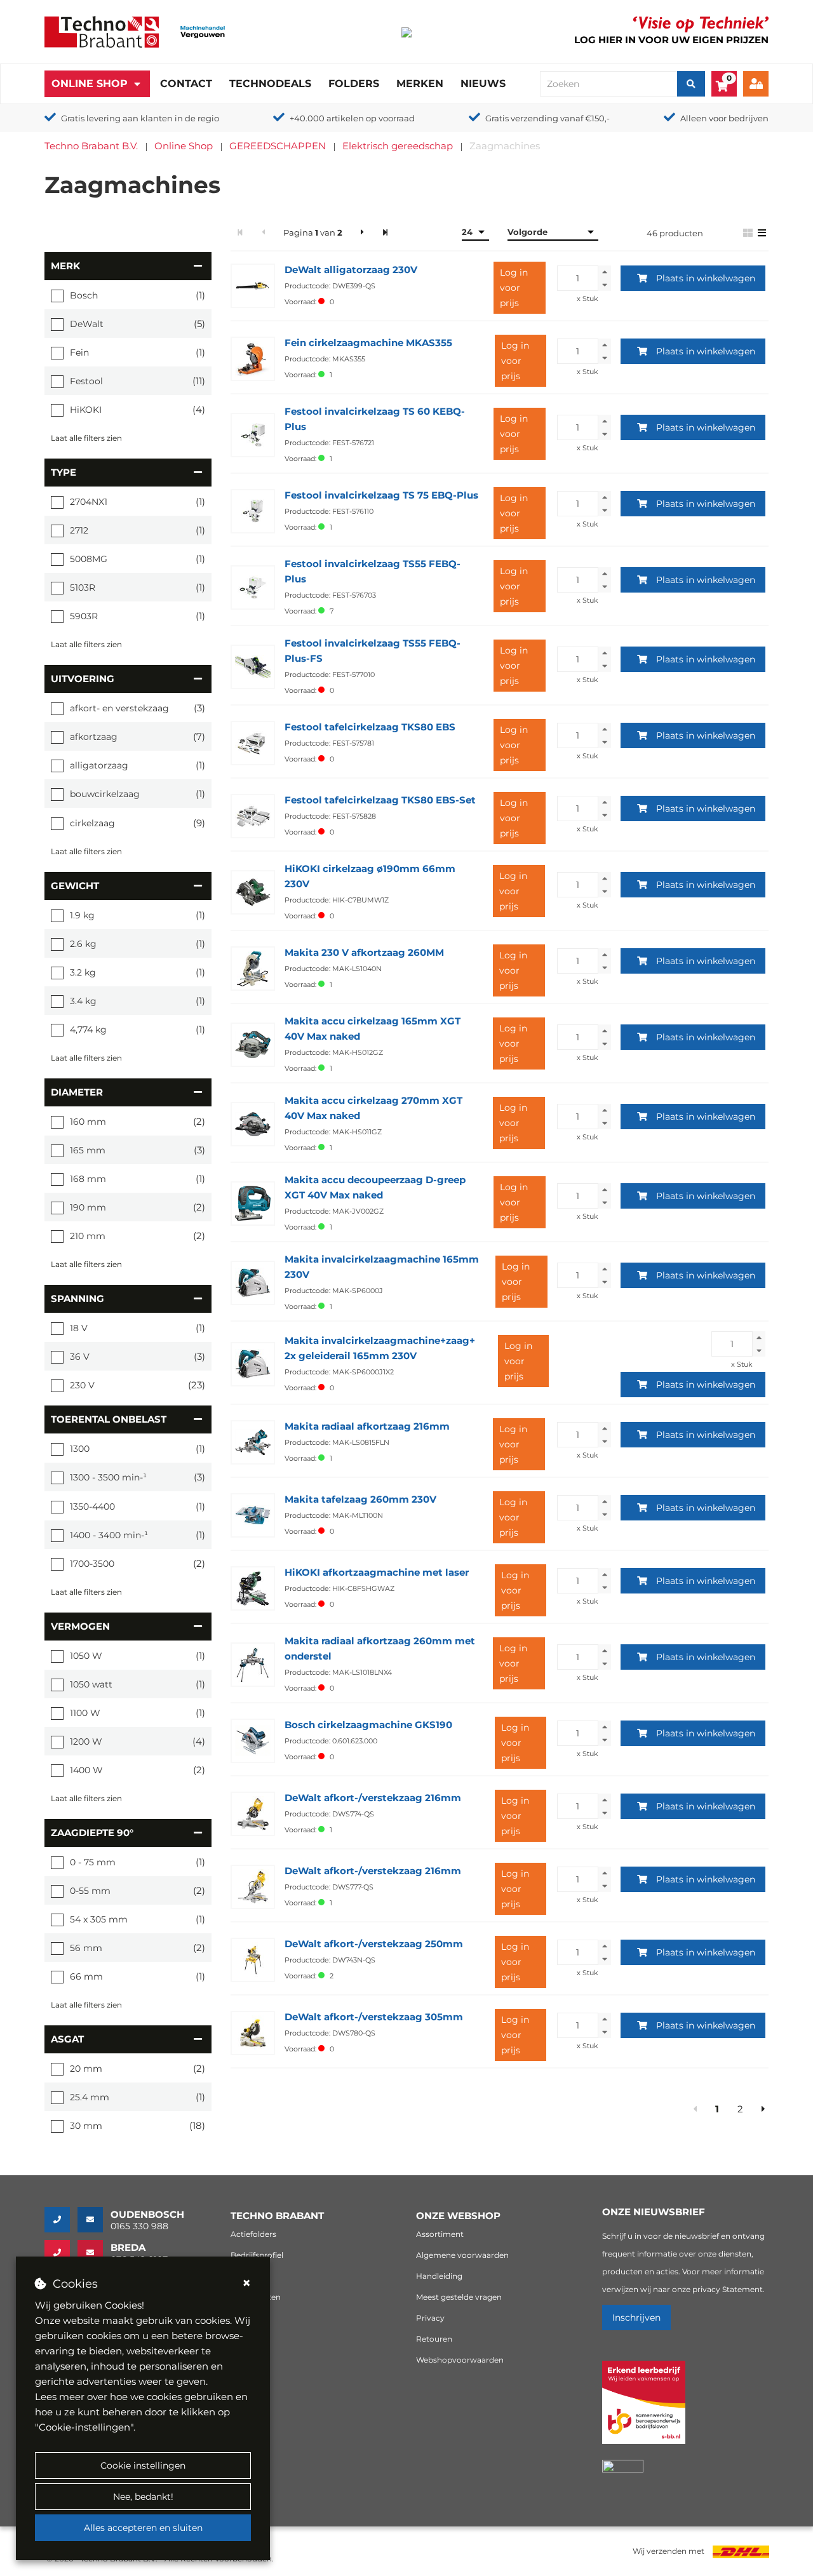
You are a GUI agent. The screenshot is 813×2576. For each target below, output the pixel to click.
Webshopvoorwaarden (460, 2360)
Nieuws (483, 84)
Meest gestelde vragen (459, 2297)
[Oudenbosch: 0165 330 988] (61, 2220)
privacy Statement (728, 2289)
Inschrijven (636, 2318)
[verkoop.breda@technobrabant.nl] (94, 2253)
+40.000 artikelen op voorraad (352, 118)
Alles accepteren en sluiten (143, 2528)
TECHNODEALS (270, 84)
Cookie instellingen (143, 2465)
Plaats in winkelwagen (706, 278)
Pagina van (313, 232)
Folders (354, 84)
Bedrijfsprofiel (257, 2255)
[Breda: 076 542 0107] (61, 2253)
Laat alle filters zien (86, 438)
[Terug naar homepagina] (102, 31)
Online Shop (90, 84)
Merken (420, 84)
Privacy (430, 2318)
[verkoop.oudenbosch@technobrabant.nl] (94, 2220)
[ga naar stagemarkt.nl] (644, 2409)
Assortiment (440, 2234)
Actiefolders (253, 2234)
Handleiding (439, 2276)
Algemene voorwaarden (462, 2255)
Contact (186, 84)
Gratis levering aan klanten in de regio (140, 118)
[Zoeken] (691, 84)
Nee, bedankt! (143, 2497)
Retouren (434, 2339)
